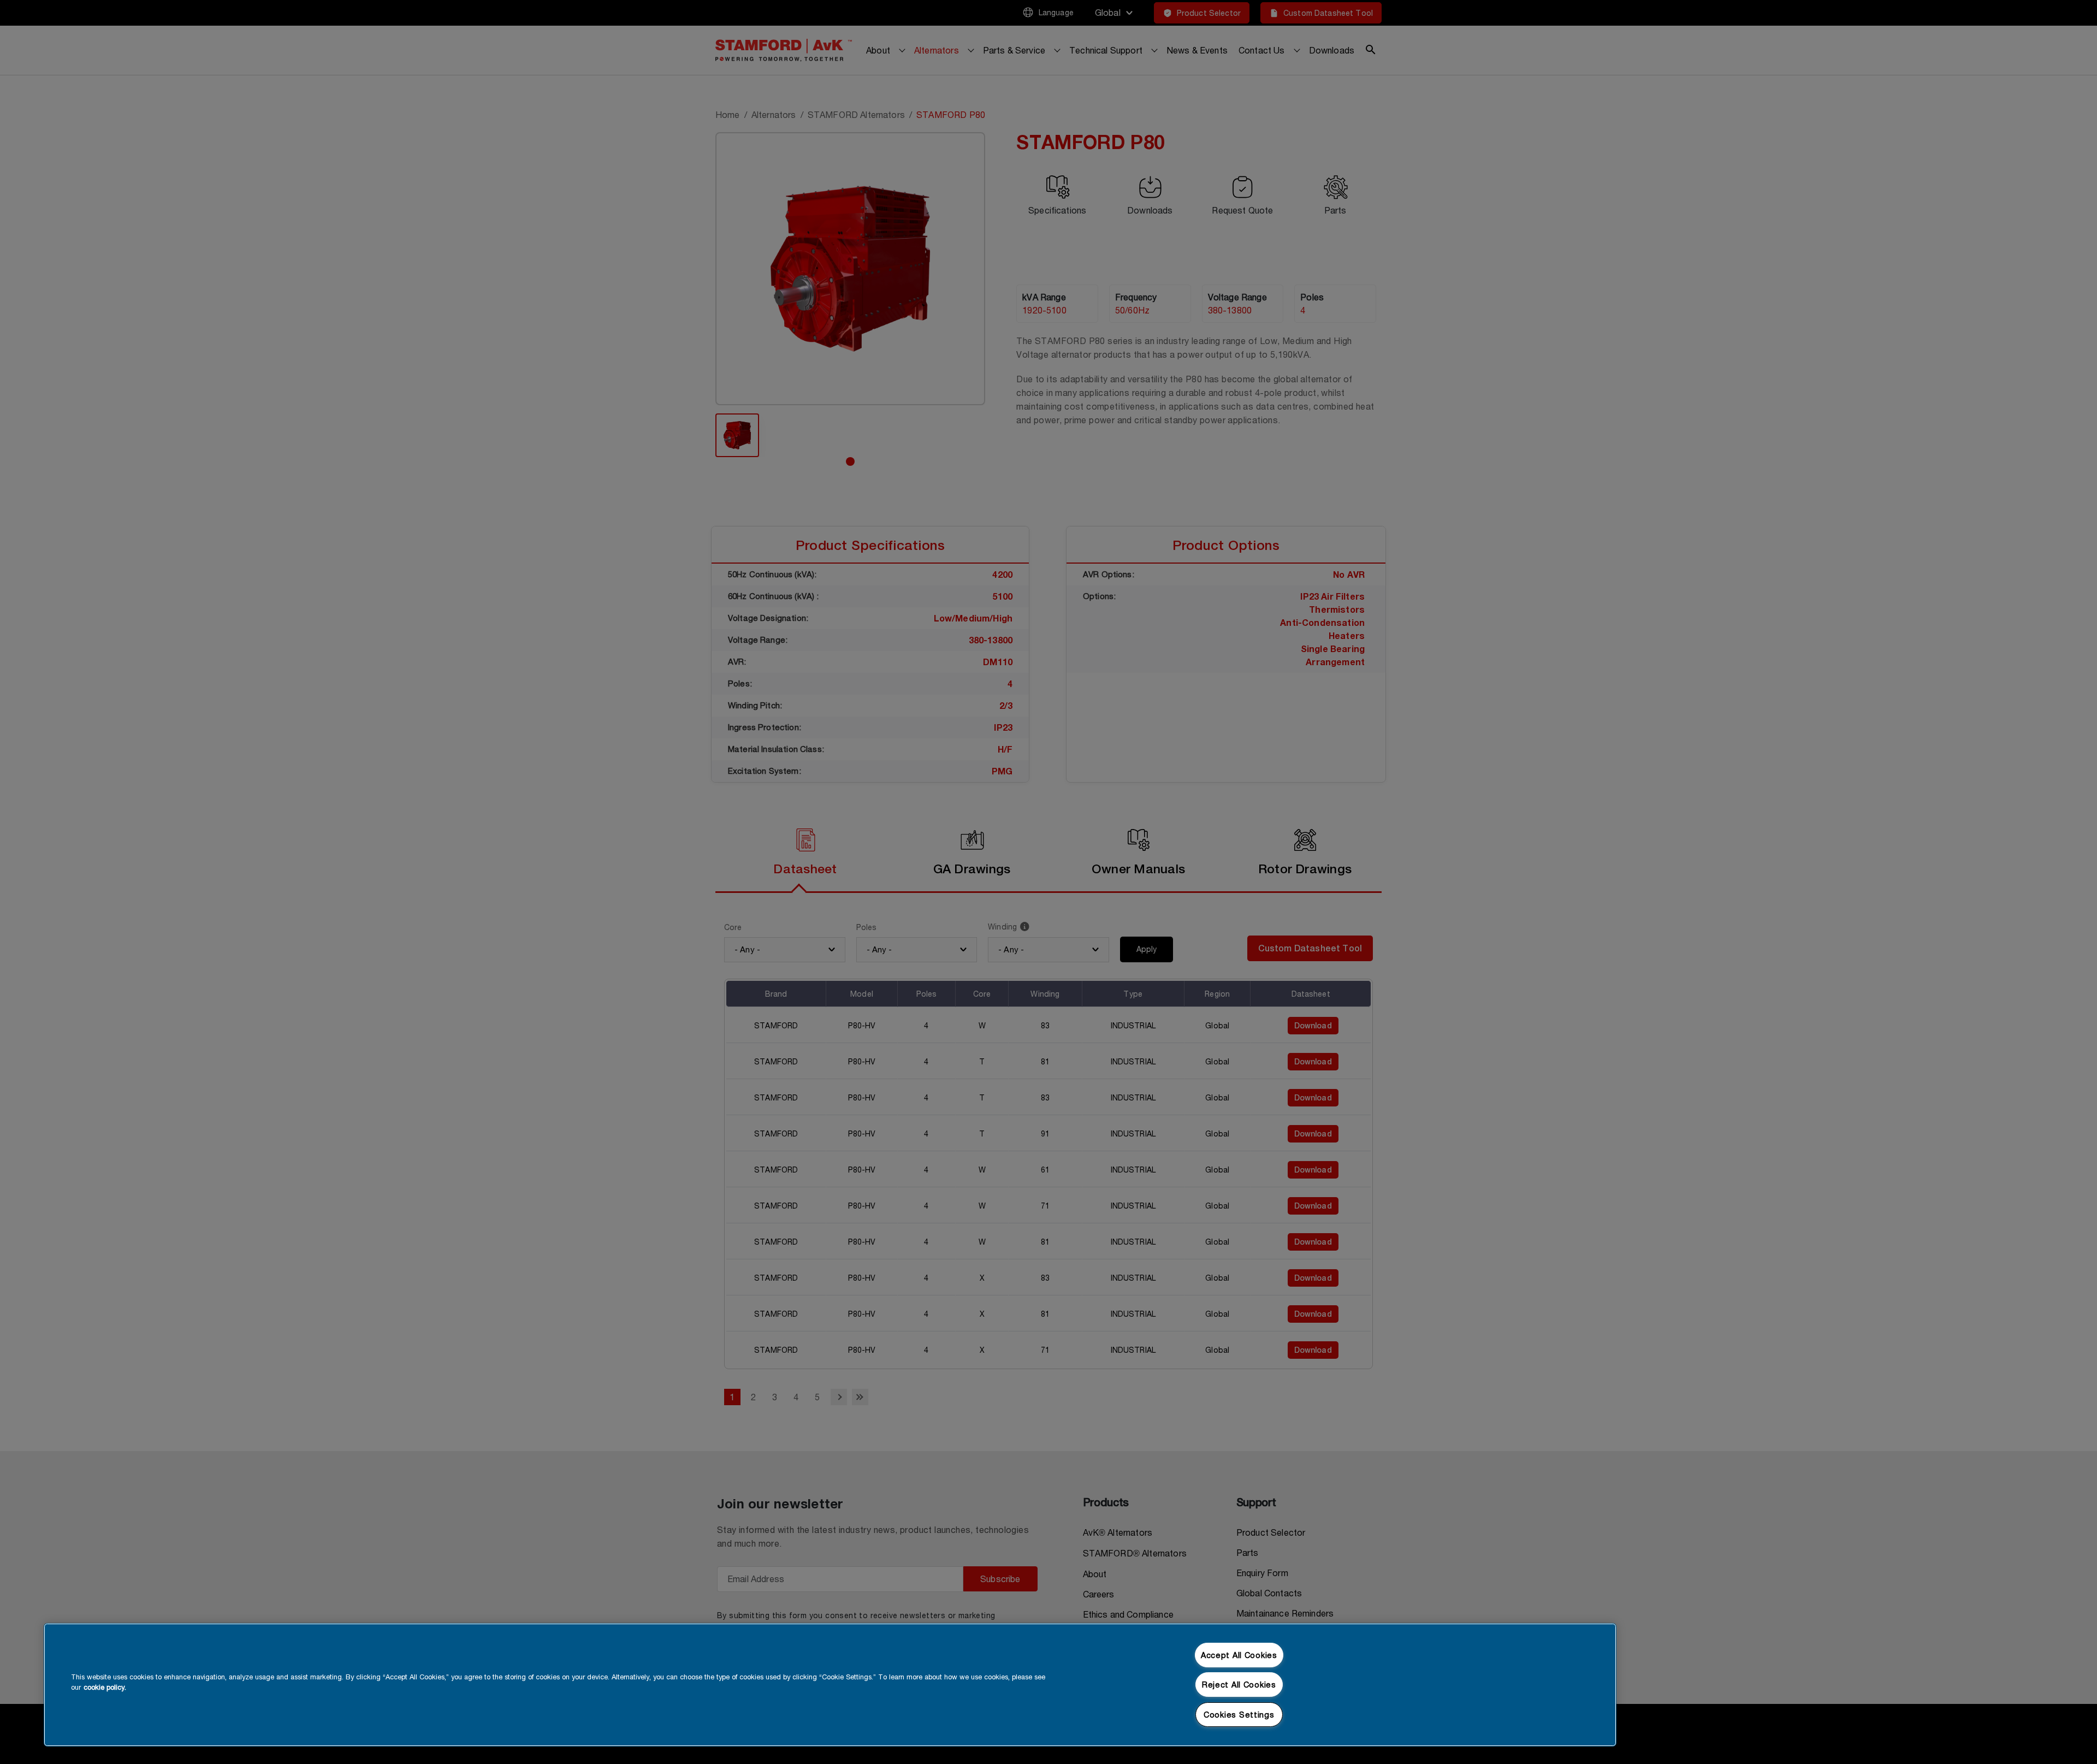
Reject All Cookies (1239, 1685)
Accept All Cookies (1239, 1655)
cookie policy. (105, 1687)
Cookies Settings (1239, 1715)
